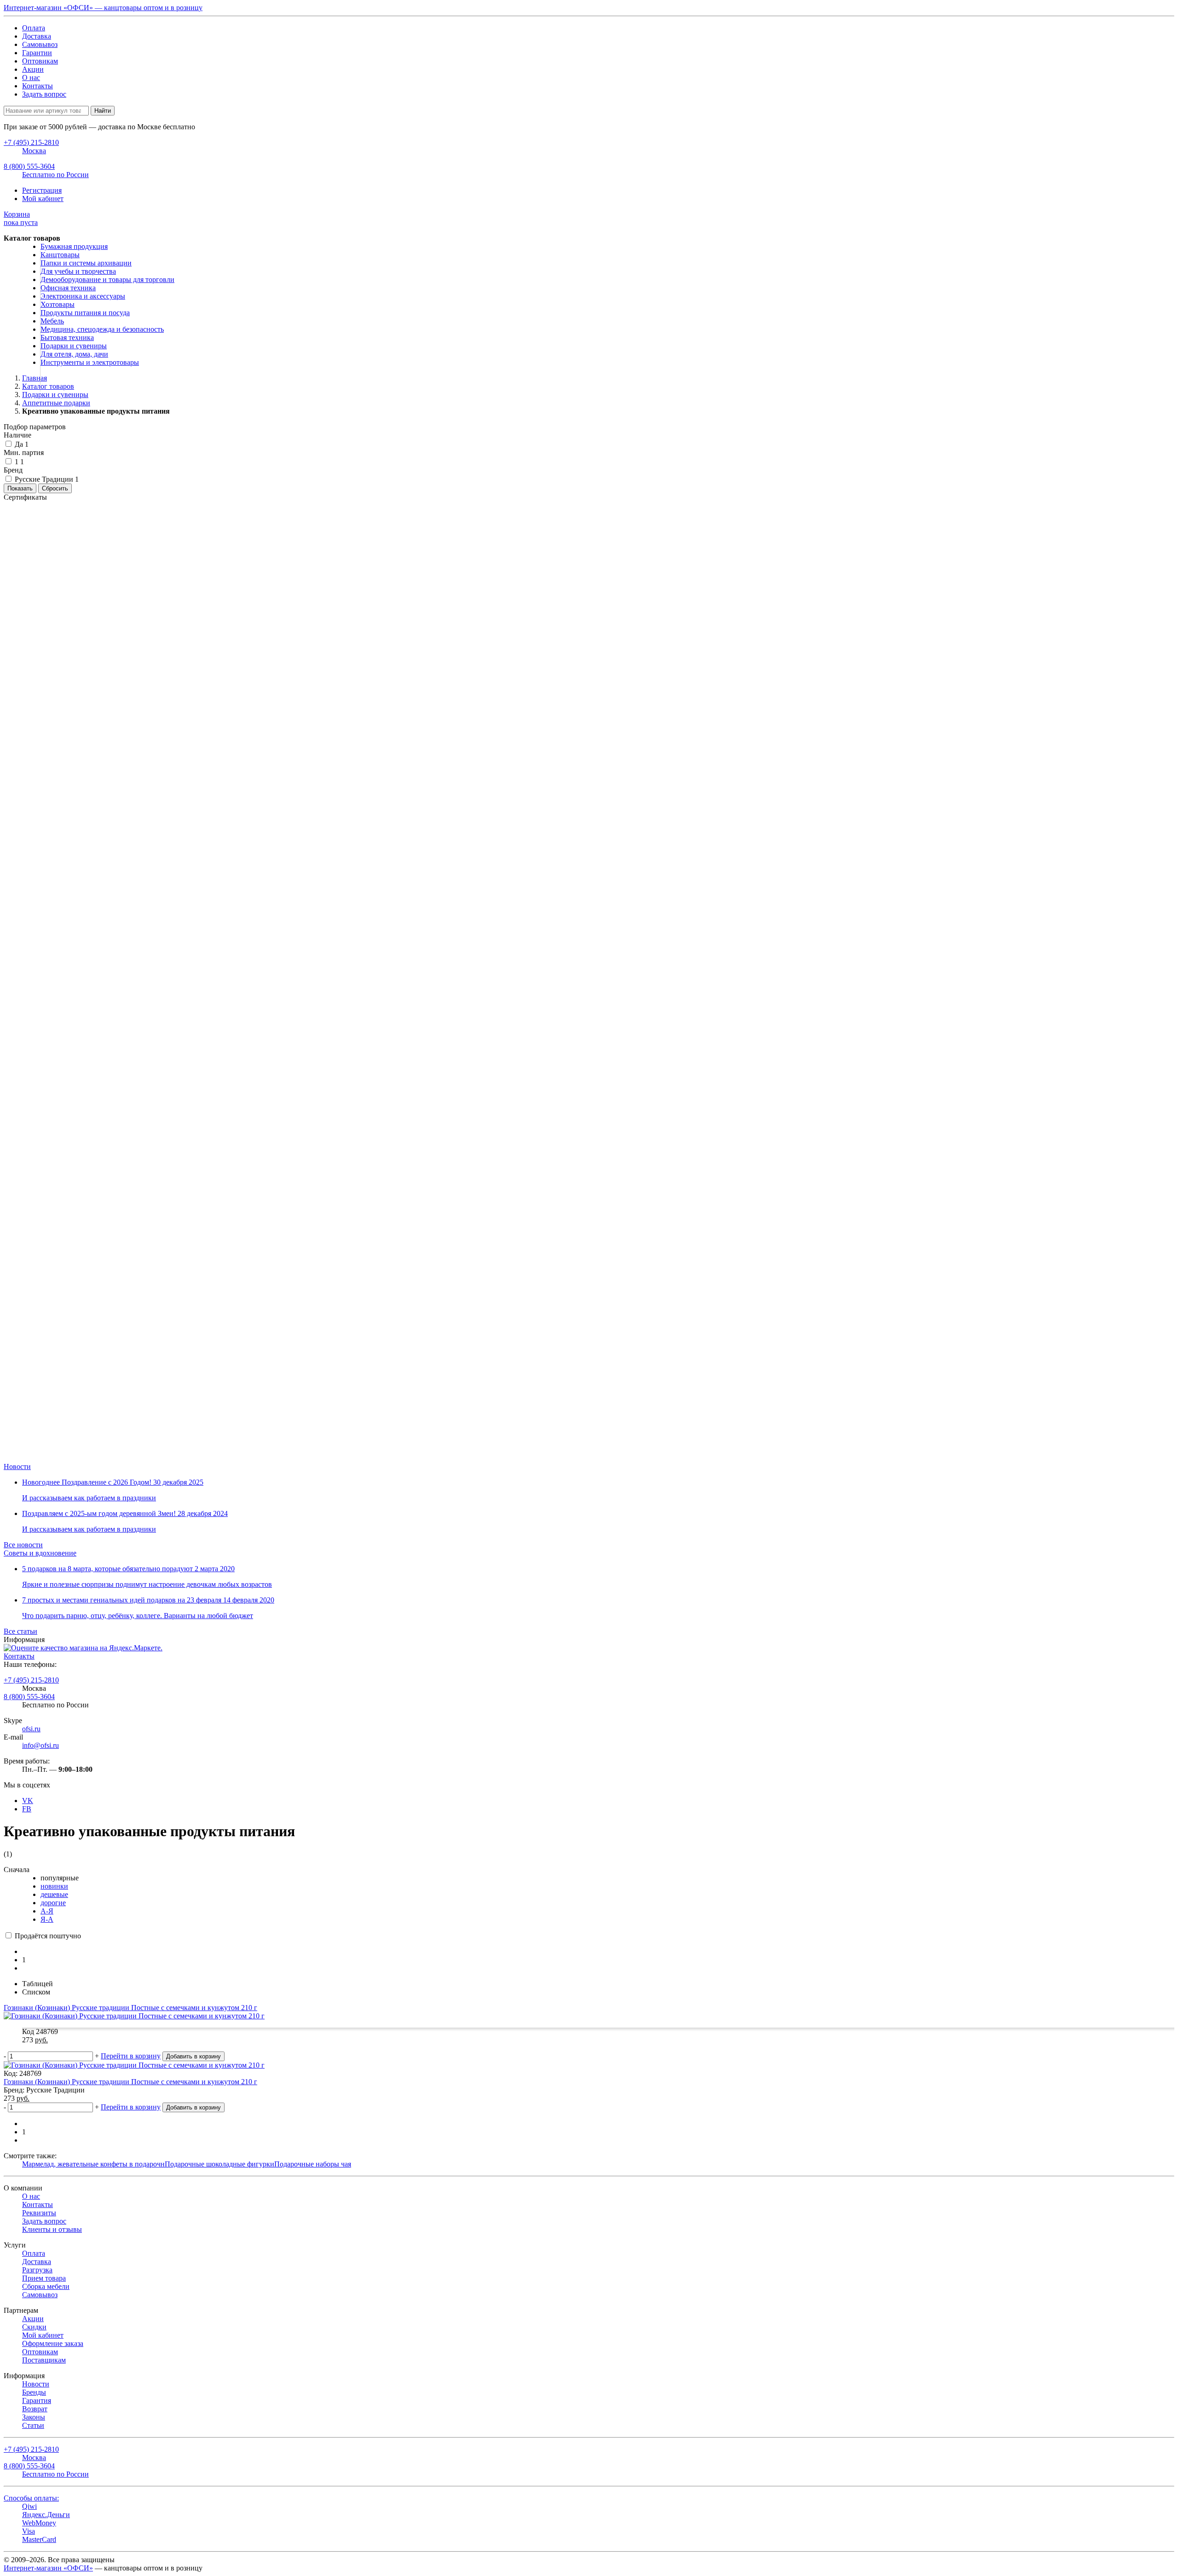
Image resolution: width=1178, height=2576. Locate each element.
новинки (54, 1886)
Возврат (35, 2409)
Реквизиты (39, 2213)
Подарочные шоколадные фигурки (219, 2164)
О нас (31, 78)
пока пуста (21, 218)
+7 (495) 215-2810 (31, 1680)
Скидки (34, 2327)
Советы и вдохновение (40, 1553)
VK (28, 1801)
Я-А (47, 1919)
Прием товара (44, 2278)
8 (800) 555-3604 (29, 1697)
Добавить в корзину (193, 2056)
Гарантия (37, 2400)
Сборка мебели (46, 2286)
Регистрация (42, 190)
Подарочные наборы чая (313, 2164)
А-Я (47, 1911)
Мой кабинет (43, 199)
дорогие (53, 1903)
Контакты (38, 86)
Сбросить (55, 488)
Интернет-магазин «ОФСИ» (48, 2568)
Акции (33, 69)
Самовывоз (40, 44)
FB (27, 1809)
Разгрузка (37, 2270)
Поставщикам (44, 2360)
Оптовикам (40, 61)
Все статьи (20, 1631)
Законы (34, 2417)
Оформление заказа (53, 2343)
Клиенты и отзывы (52, 2229)
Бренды (34, 2392)
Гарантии (37, 53)
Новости (17, 1467)
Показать (20, 488)
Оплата (34, 28)
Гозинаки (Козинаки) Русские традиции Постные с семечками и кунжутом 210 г (130, 2082)
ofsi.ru (31, 1729)
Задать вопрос (44, 94)
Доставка (37, 36)
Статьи (33, 2425)
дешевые (54, 1894)
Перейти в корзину (131, 2056)
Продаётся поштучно (47, 1936)
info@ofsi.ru (40, 1745)
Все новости (23, 1545)
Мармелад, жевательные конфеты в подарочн (93, 2164)
